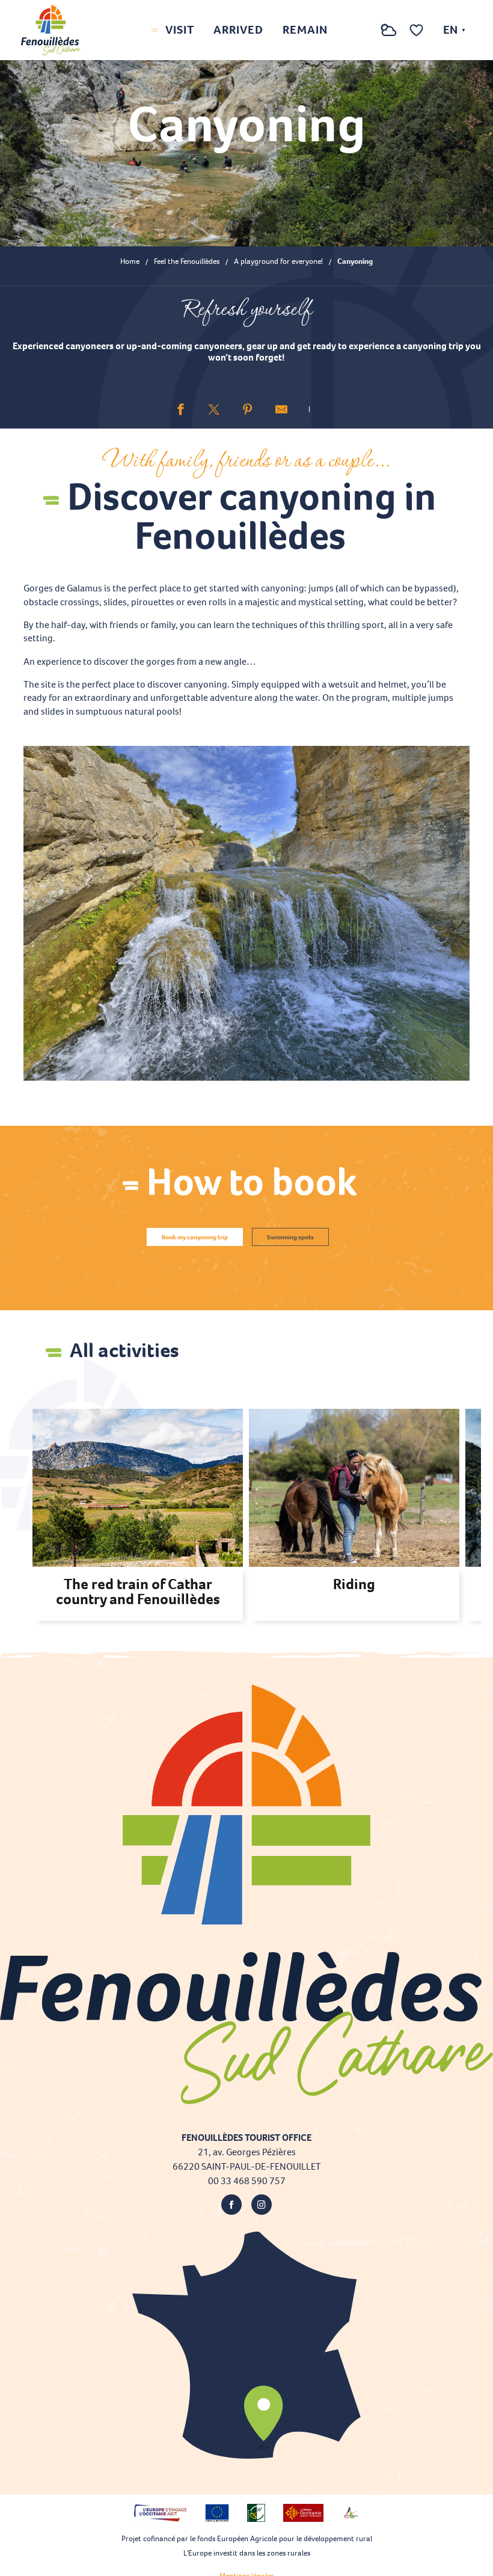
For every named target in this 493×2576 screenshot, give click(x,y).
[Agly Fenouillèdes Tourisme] (51, 30)
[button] (364, 30)
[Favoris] (418, 30)
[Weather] (389, 36)
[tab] (195, 1237)
